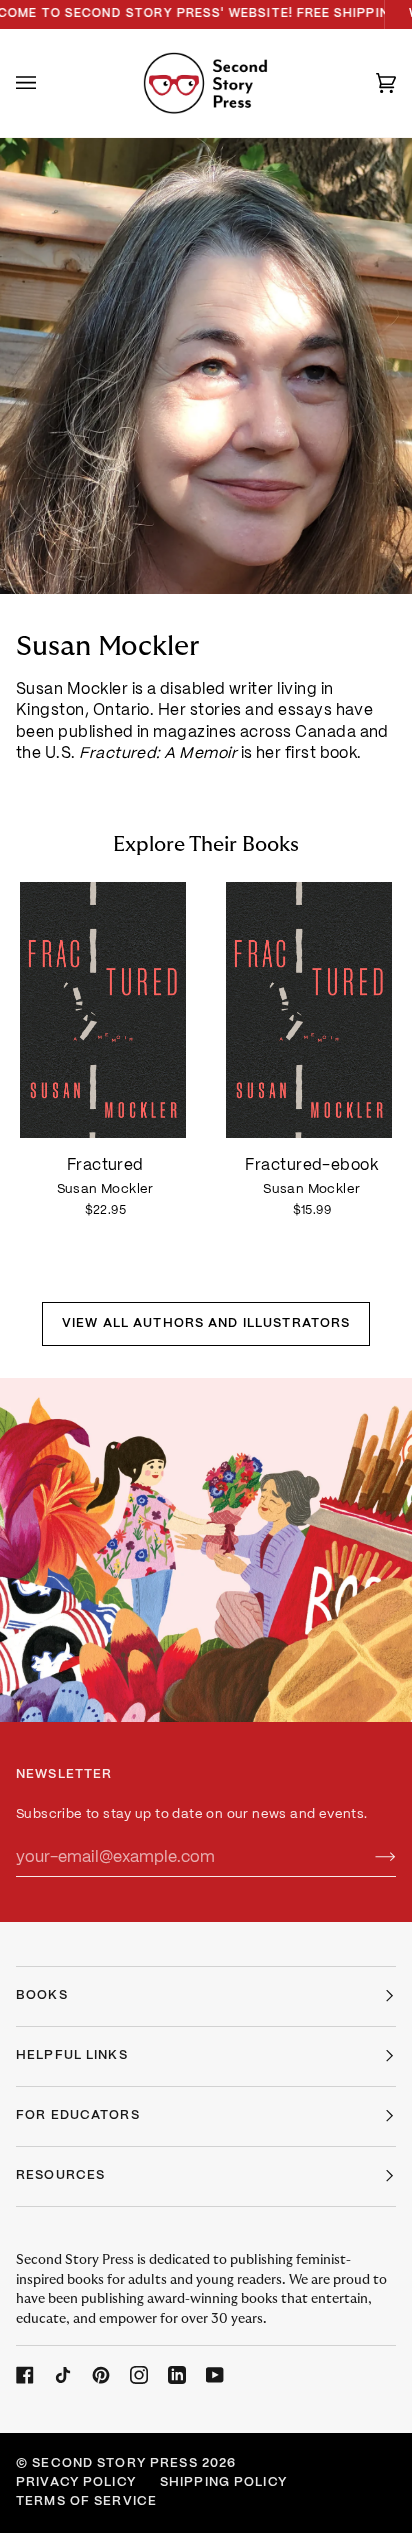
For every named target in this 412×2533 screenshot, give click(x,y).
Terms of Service (86, 2502)
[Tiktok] (63, 2375)
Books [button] (42, 1996)
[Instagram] (139, 2375)
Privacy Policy (76, 2483)
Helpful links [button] (72, 2056)
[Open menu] (46, 83)
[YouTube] (215, 2375)
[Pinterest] (101, 2375)
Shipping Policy (223, 2483)
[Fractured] (103, 1010)
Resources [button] (60, 2176)
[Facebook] (25, 2375)
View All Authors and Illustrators (206, 1324)
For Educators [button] (78, 2116)
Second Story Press (114, 2464)
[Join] (369, 1858)
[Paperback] (103, 1010)
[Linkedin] (177, 2375)
